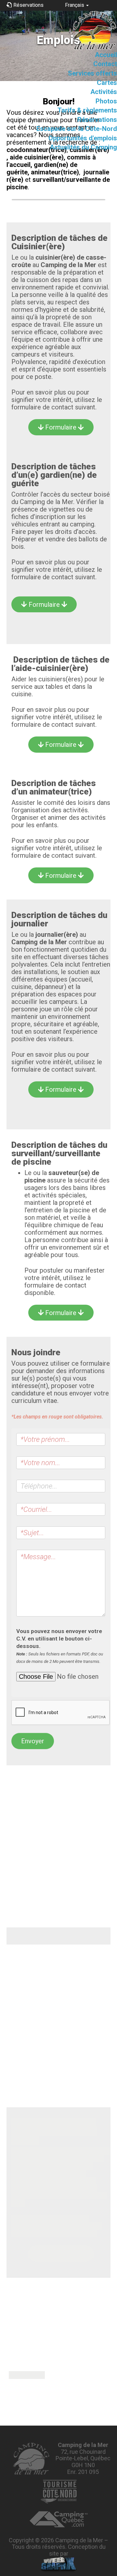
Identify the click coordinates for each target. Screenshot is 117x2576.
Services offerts (92, 73)
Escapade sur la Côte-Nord (77, 129)
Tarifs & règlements (87, 110)
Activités (104, 92)
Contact (105, 64)
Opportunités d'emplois (83, 138)
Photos (106, 101)
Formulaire (61, 427)
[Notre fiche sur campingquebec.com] (59, 2519)
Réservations (97, 120)
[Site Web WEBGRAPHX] (59, 2565)
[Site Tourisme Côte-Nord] (58, 2492)
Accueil (106, 55)
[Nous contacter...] (31, 2459)
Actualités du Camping (83, 147)
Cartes (107, 83)
